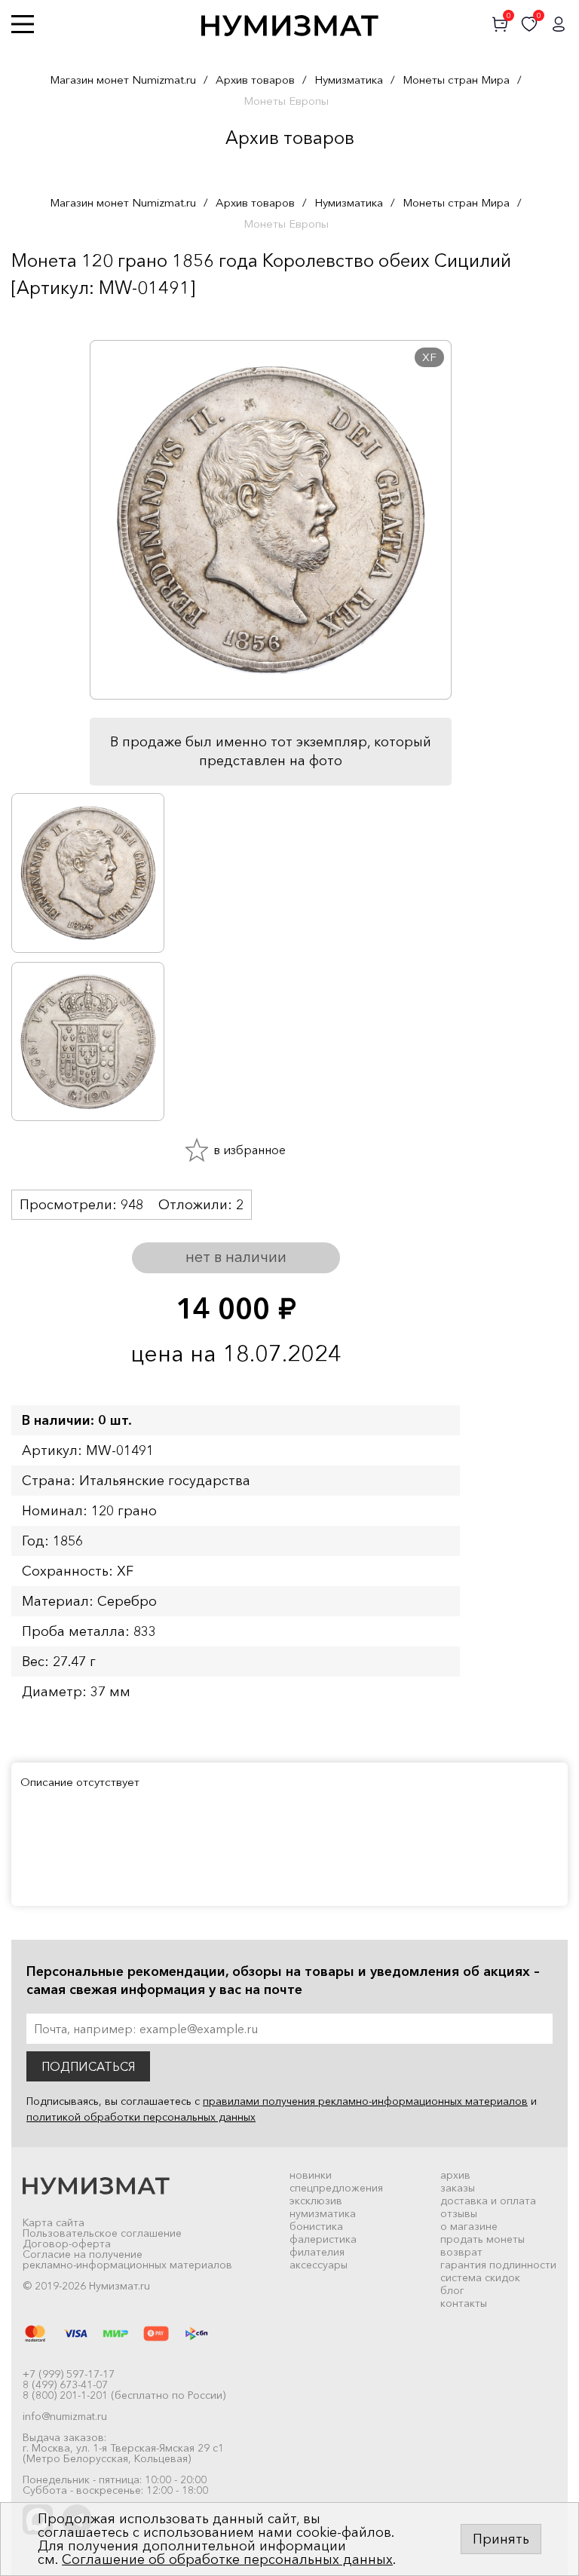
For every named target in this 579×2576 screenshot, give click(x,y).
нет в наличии (236, 1257)
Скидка (44, 317)
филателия (317, 2252)
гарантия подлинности (498, 2265)
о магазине (469, 2226)
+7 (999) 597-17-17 (69, 2374)
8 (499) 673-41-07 (65, 2385)
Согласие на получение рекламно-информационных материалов (127, 2259)
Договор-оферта (67, 2244)
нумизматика (323, 2213)
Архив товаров (255, 80)
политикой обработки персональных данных (141, 2117)
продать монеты (482, 2239)
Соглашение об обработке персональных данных (227, 2559)
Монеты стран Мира (456, 80)
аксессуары (319, 2265)
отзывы (459, 2213)
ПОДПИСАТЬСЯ (88, 2066)
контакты (464, 2303)
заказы (458, 2188)
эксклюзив (316, 2201)
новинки (311, 2175)
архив (455, 2175)
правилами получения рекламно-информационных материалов (365, 2101)
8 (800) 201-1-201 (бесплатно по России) (124, 2395)
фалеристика (323, 2239)
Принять (501, 2539)
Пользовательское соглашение (102, 2233)
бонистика (316, 2226)
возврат (461, 2252)
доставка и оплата (488, 2201)
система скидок (480, 2277)
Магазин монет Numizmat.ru (123, 80)
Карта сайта (54, 2222)
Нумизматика (349, 80)
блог (452, 2290)
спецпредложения (336, 2188)
